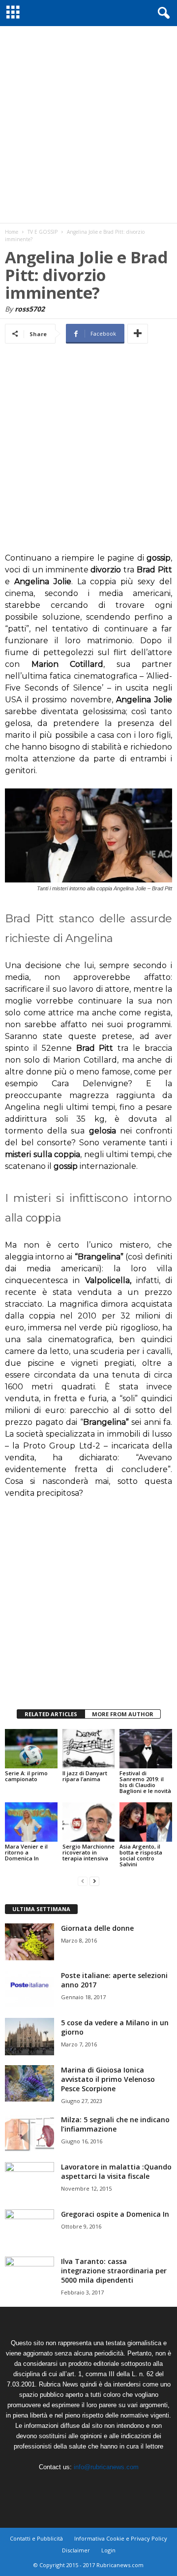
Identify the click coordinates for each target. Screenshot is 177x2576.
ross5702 (30, 309)
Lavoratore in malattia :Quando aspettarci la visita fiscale (116, 2171)
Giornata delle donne (97, 1928)
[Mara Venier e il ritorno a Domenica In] (31, 1822)
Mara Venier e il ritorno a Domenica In (26, 1852)
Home (12, 232)
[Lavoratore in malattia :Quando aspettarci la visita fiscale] (29, 2181)
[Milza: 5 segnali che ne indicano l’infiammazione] (29, 2133)
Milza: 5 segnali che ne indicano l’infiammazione (115, 2124)
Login (108, 2550)
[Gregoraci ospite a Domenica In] (29, 2228)
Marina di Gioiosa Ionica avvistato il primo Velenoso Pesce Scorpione (108, 2079)
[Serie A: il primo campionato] (31, 1749)
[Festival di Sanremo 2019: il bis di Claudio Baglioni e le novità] (146, 1749)
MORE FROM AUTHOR (123, 1714)
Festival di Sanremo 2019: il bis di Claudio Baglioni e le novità (145, 1782)
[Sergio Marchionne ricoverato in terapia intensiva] (89, 1822)
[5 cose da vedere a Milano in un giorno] (29, 2037)
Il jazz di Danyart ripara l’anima (85, 1776)
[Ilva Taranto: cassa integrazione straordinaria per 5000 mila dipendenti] (29, 2275)
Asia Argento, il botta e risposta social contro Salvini (141, 1855)
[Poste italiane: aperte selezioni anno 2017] (29, 1989)
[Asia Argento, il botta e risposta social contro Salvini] (146, 1822)
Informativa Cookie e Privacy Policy (121, 2538)
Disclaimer (76, 2550)
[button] (162, 13)
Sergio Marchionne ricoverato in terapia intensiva (88, 1852)
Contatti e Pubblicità (36, 2538)
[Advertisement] (88, 125)
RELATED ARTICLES (51, 1714)
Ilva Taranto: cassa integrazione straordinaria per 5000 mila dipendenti (114, 2271)
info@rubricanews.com (106, 2467)
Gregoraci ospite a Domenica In (115, 2214)
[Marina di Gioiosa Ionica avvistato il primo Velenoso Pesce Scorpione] (29, 2084)
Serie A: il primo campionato (26, 1776)
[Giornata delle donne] (29, 1942)
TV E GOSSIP (43, 232)
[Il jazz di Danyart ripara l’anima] (89, 1749)
